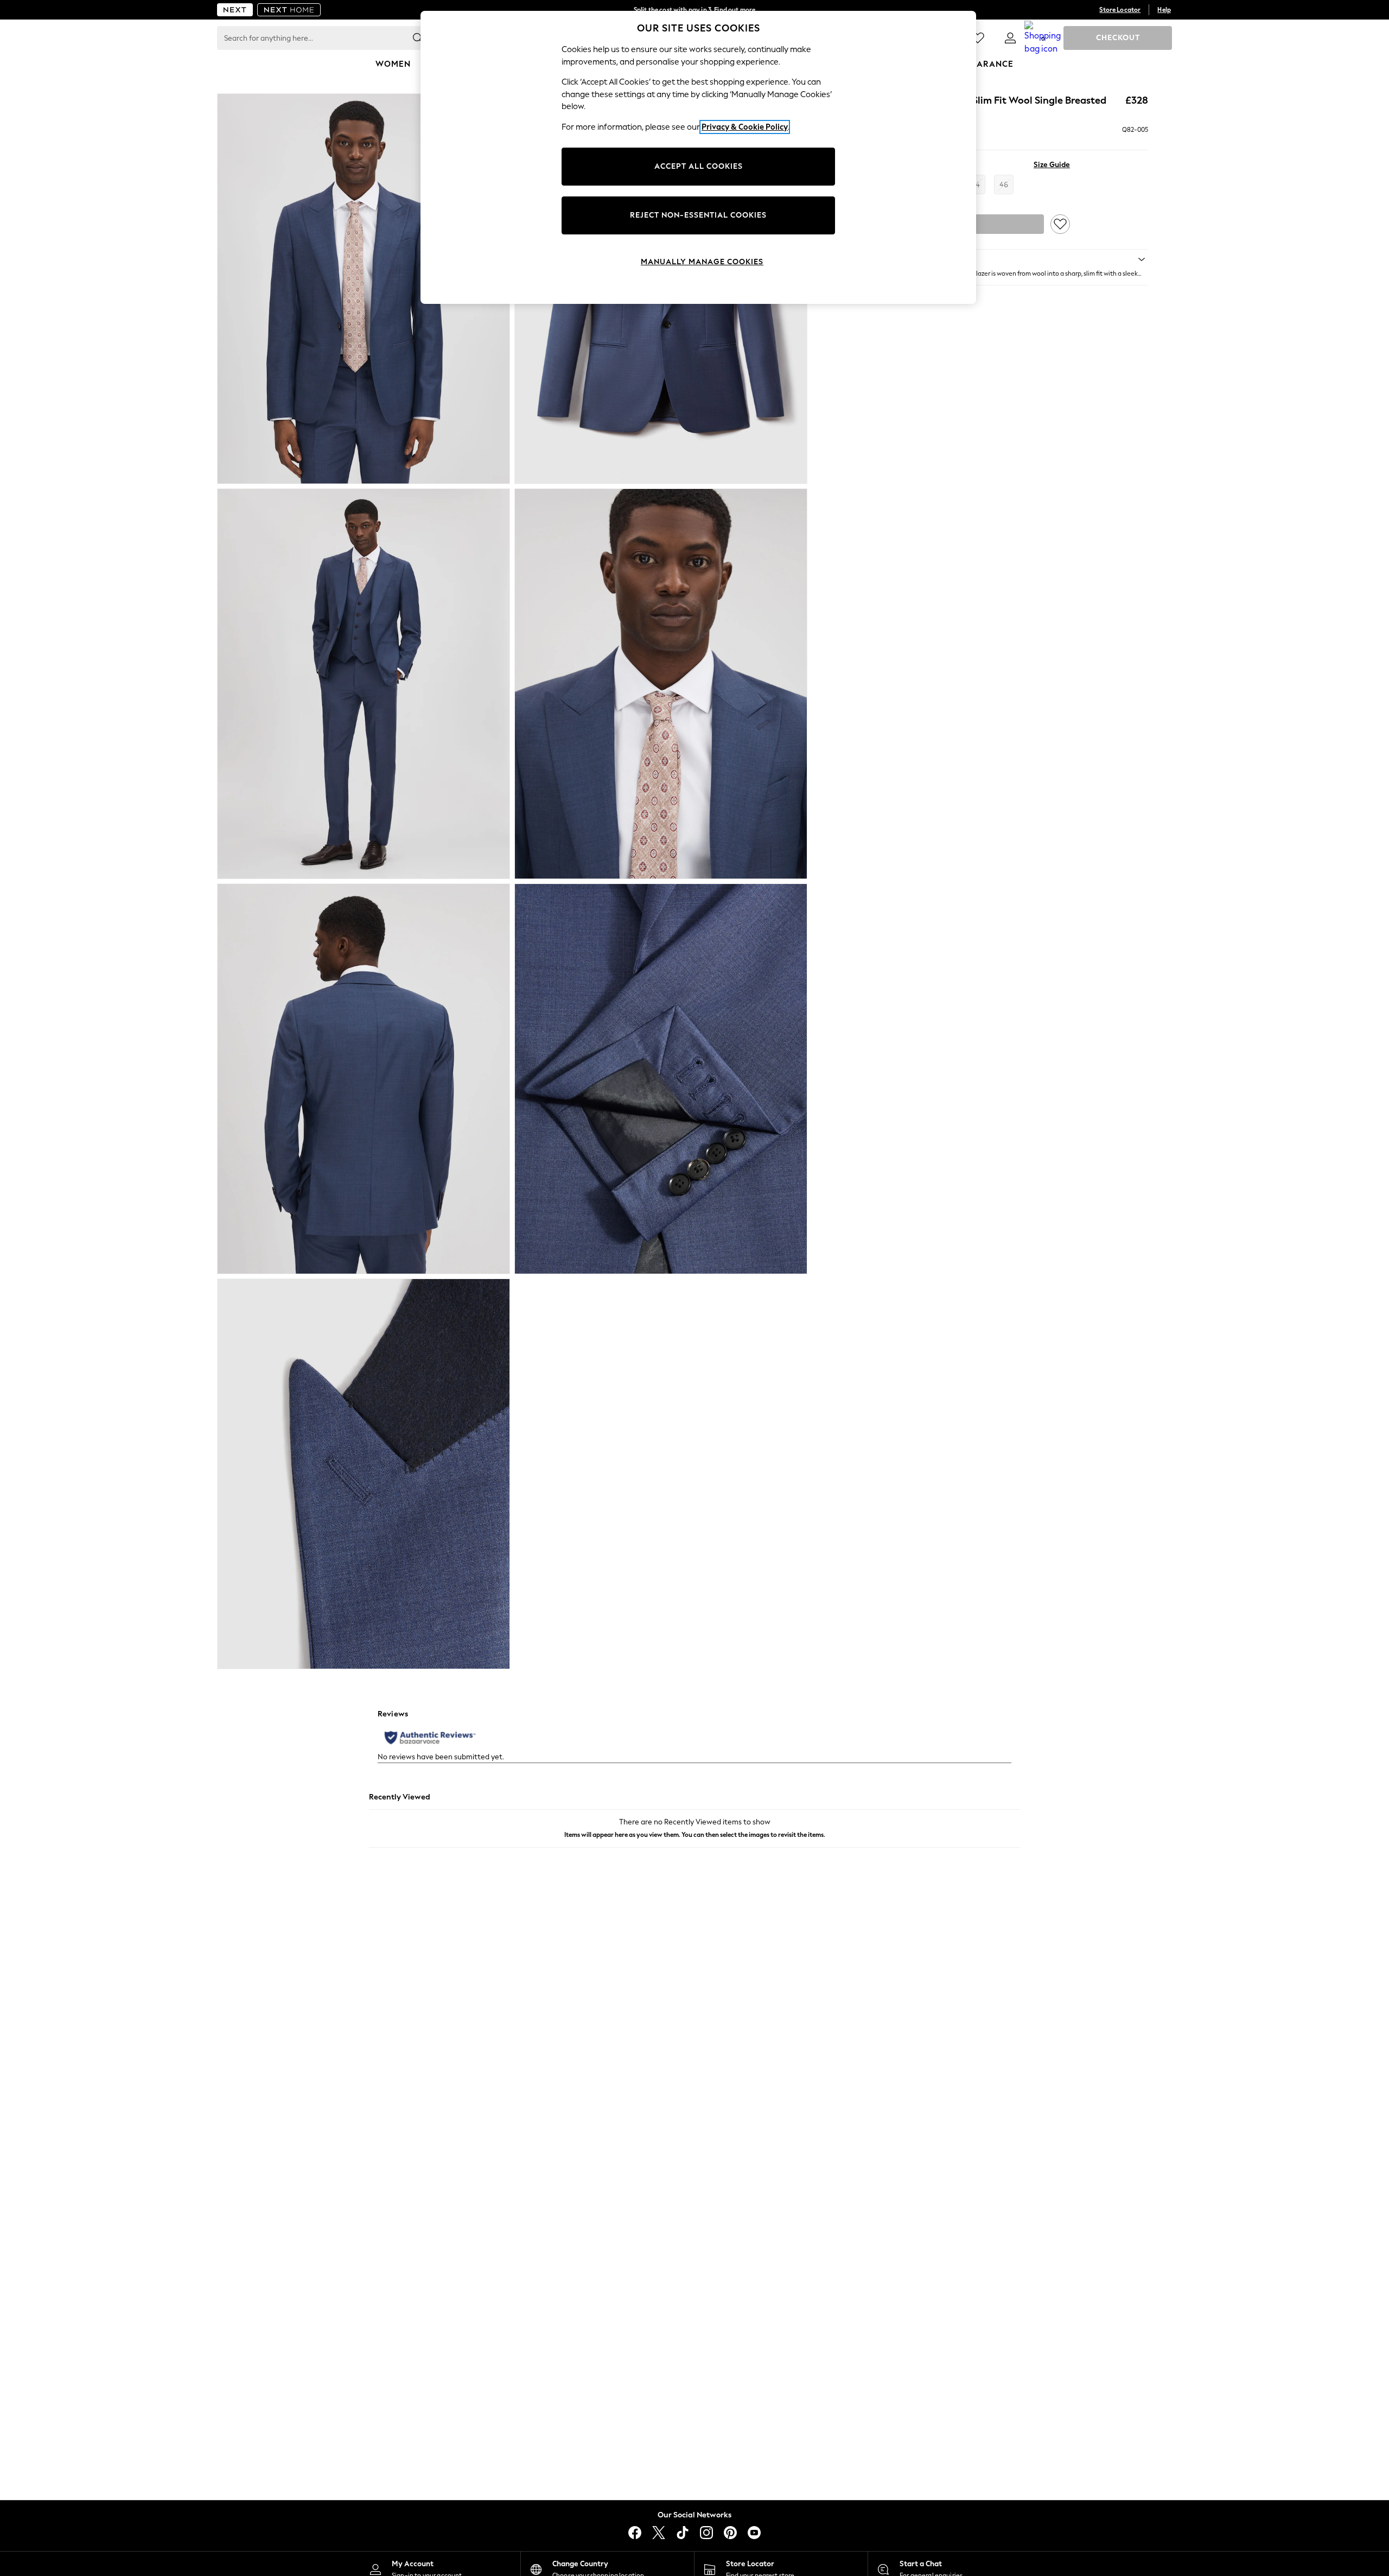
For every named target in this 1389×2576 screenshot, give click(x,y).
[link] (1010, 38)
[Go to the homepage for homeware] (289, 10)
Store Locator (1120, 10)
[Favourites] (978, 38)
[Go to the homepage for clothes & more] (235, 10)
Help (1164, 10)
